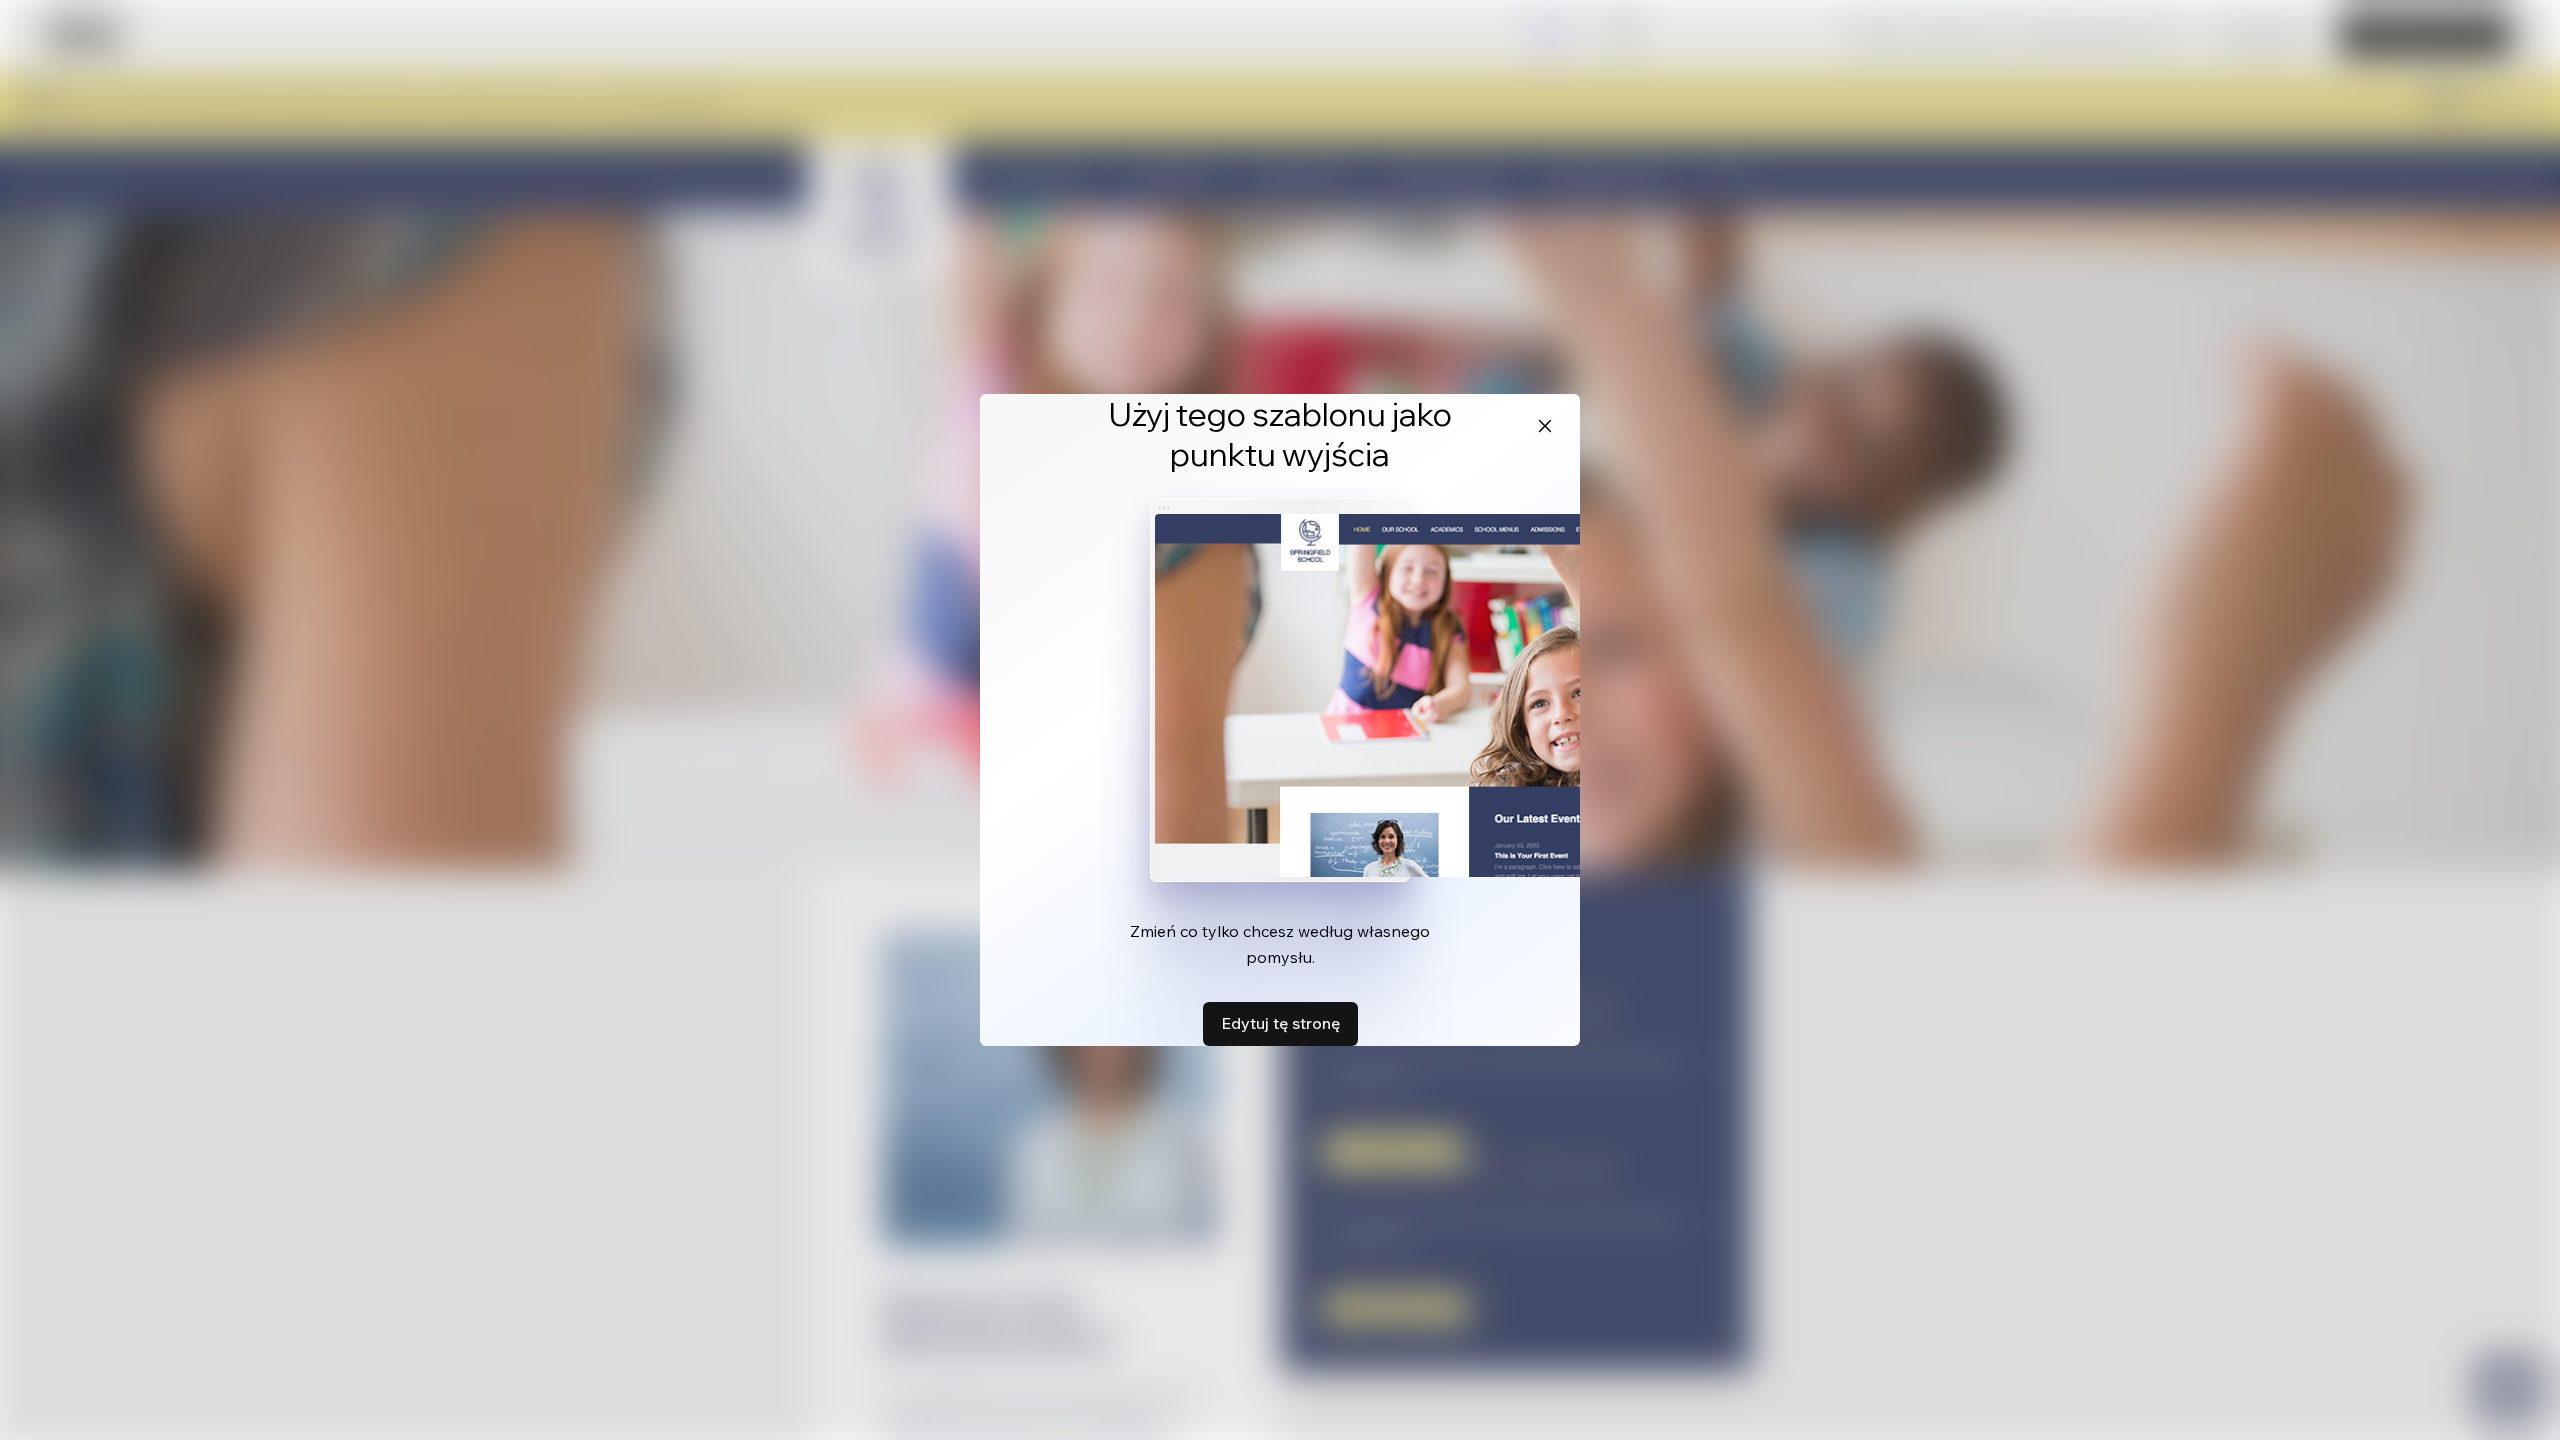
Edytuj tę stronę (1280, 1023)
